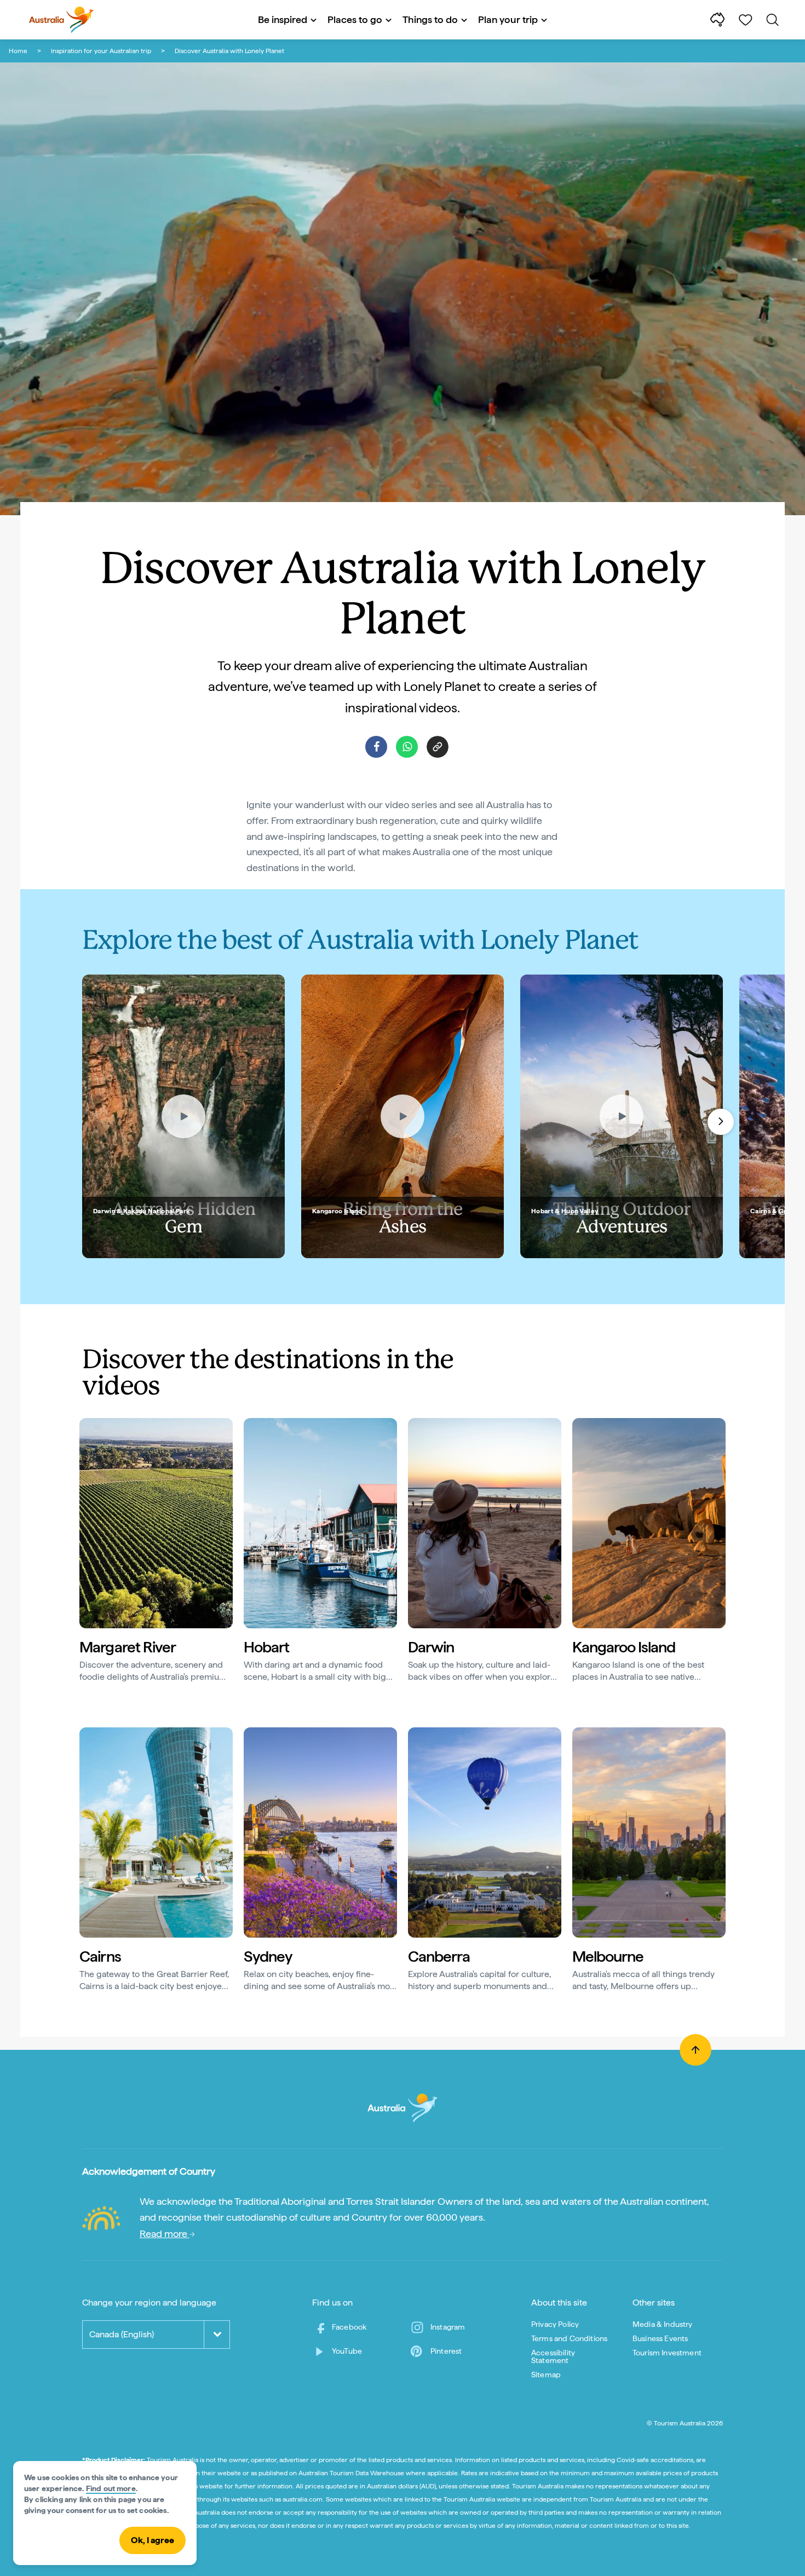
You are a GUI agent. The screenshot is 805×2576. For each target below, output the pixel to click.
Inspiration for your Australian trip (101, 51)
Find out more (111, 2488)
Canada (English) (122, 2334)
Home (18, 51)
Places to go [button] (355, 19)
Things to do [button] (430, 19)
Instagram (448, 2327)
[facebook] (376, 747)
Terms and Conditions (569, 2338)
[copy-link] (438, 747)
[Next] (721, 1122)
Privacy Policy (555, 2324)
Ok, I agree (153, 2540)
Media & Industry (663, 2324)
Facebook (349, 2327)
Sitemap (546, 2375)
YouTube (347, 2351)
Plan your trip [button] (508, 19)
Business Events (660, 2338)
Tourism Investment (667, 2353)
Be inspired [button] (283, 19)
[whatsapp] (407, 747)
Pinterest (446, 2351)
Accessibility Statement (553, 2356)
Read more (165, 2234)
